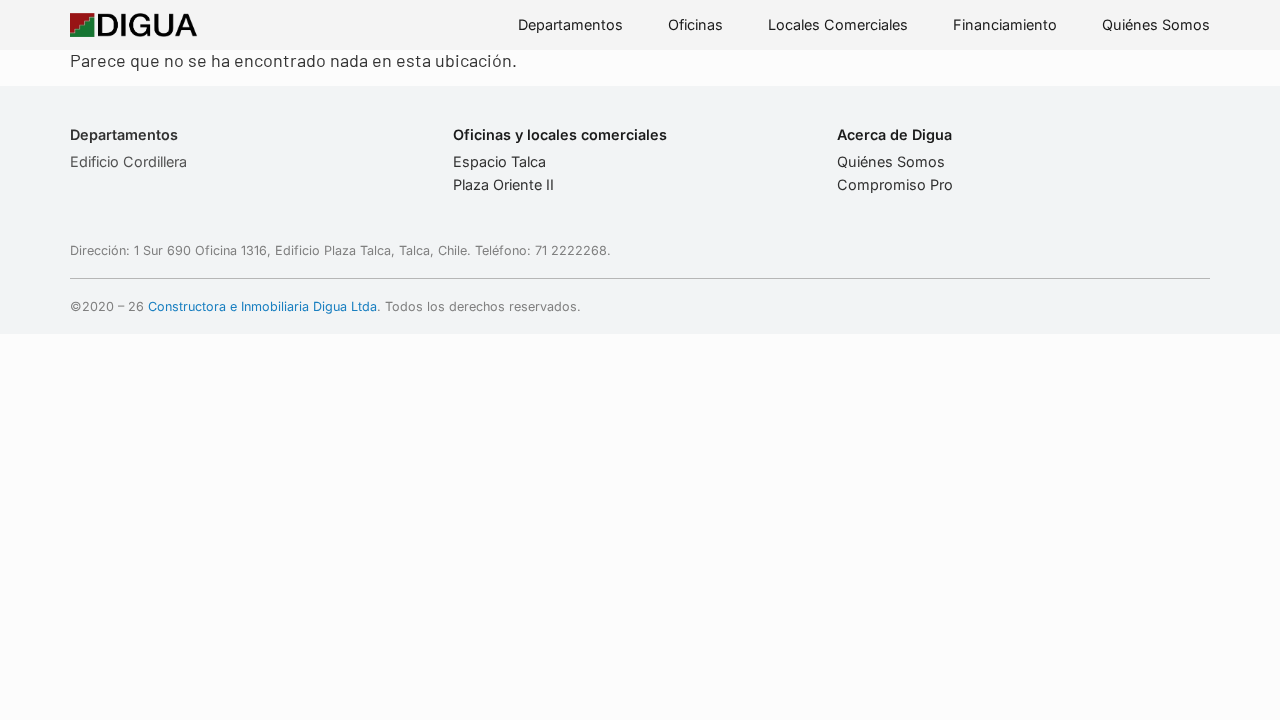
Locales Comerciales (838, 24)
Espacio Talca (499, 161)
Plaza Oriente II (503, 184)
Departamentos (570, 24)
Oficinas (695, 24)
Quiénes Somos (1156, 24)
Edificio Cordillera (128, 161)
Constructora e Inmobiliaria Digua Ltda (262, 306)
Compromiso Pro (895, 184)
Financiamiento (1005, 24)
